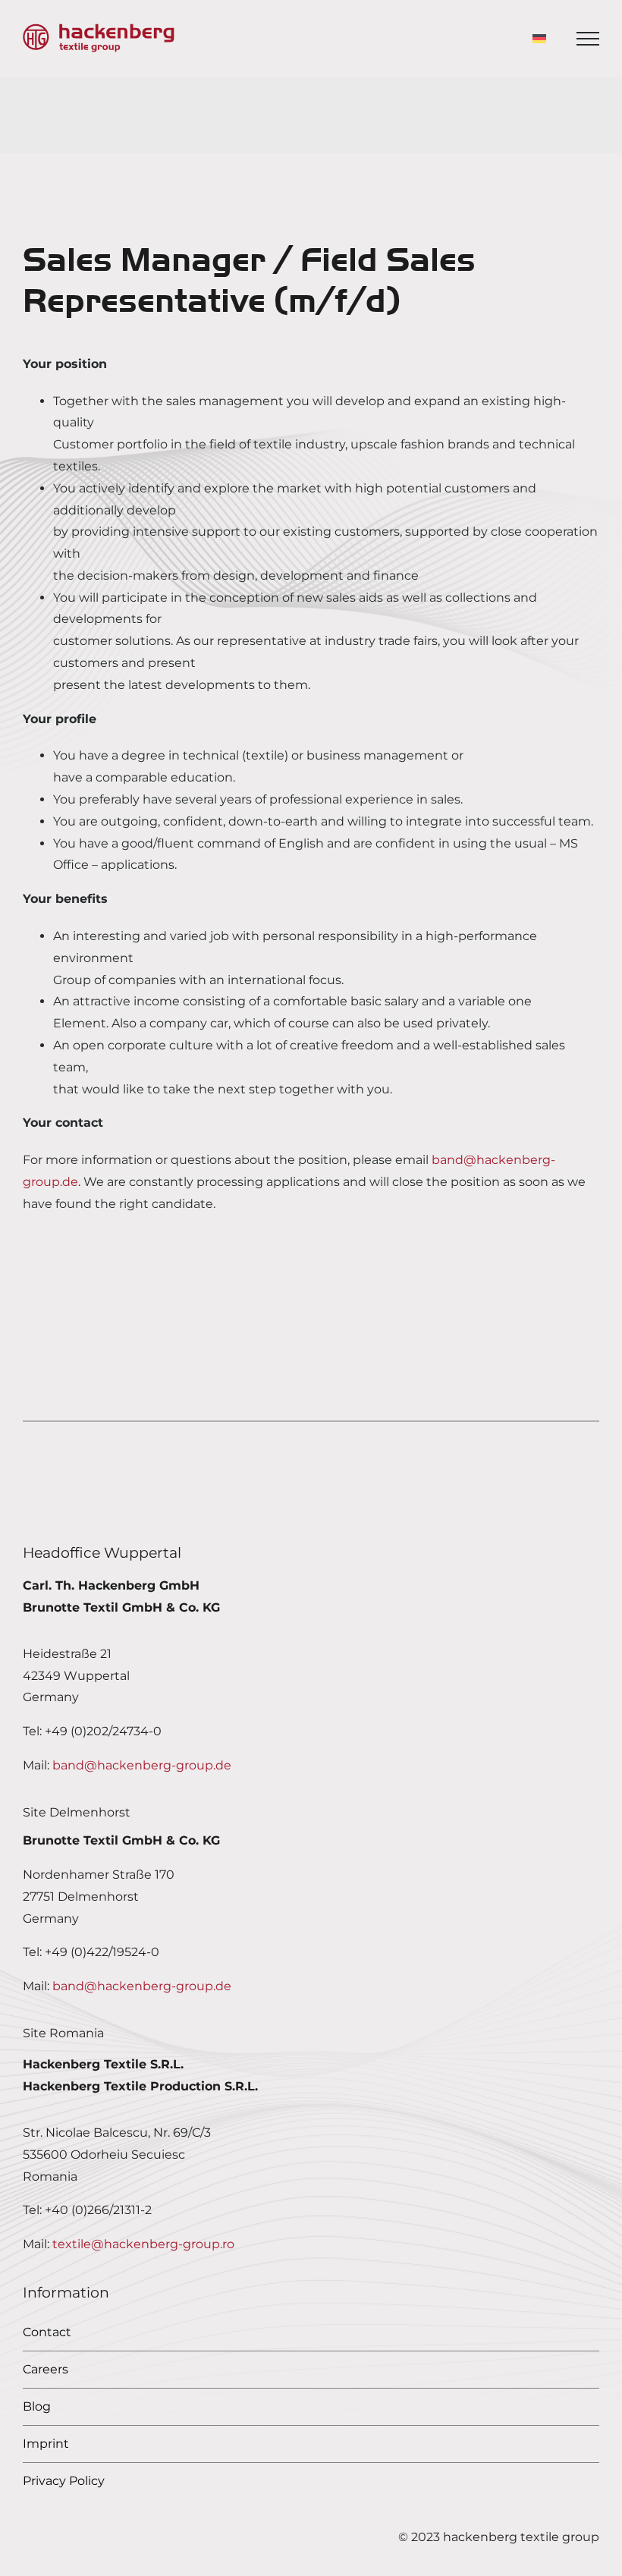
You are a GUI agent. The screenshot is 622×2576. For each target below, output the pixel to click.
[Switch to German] (539, 39)
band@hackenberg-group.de (142, 1765)
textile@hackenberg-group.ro (143, 2244)
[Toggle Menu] (588, 39)
